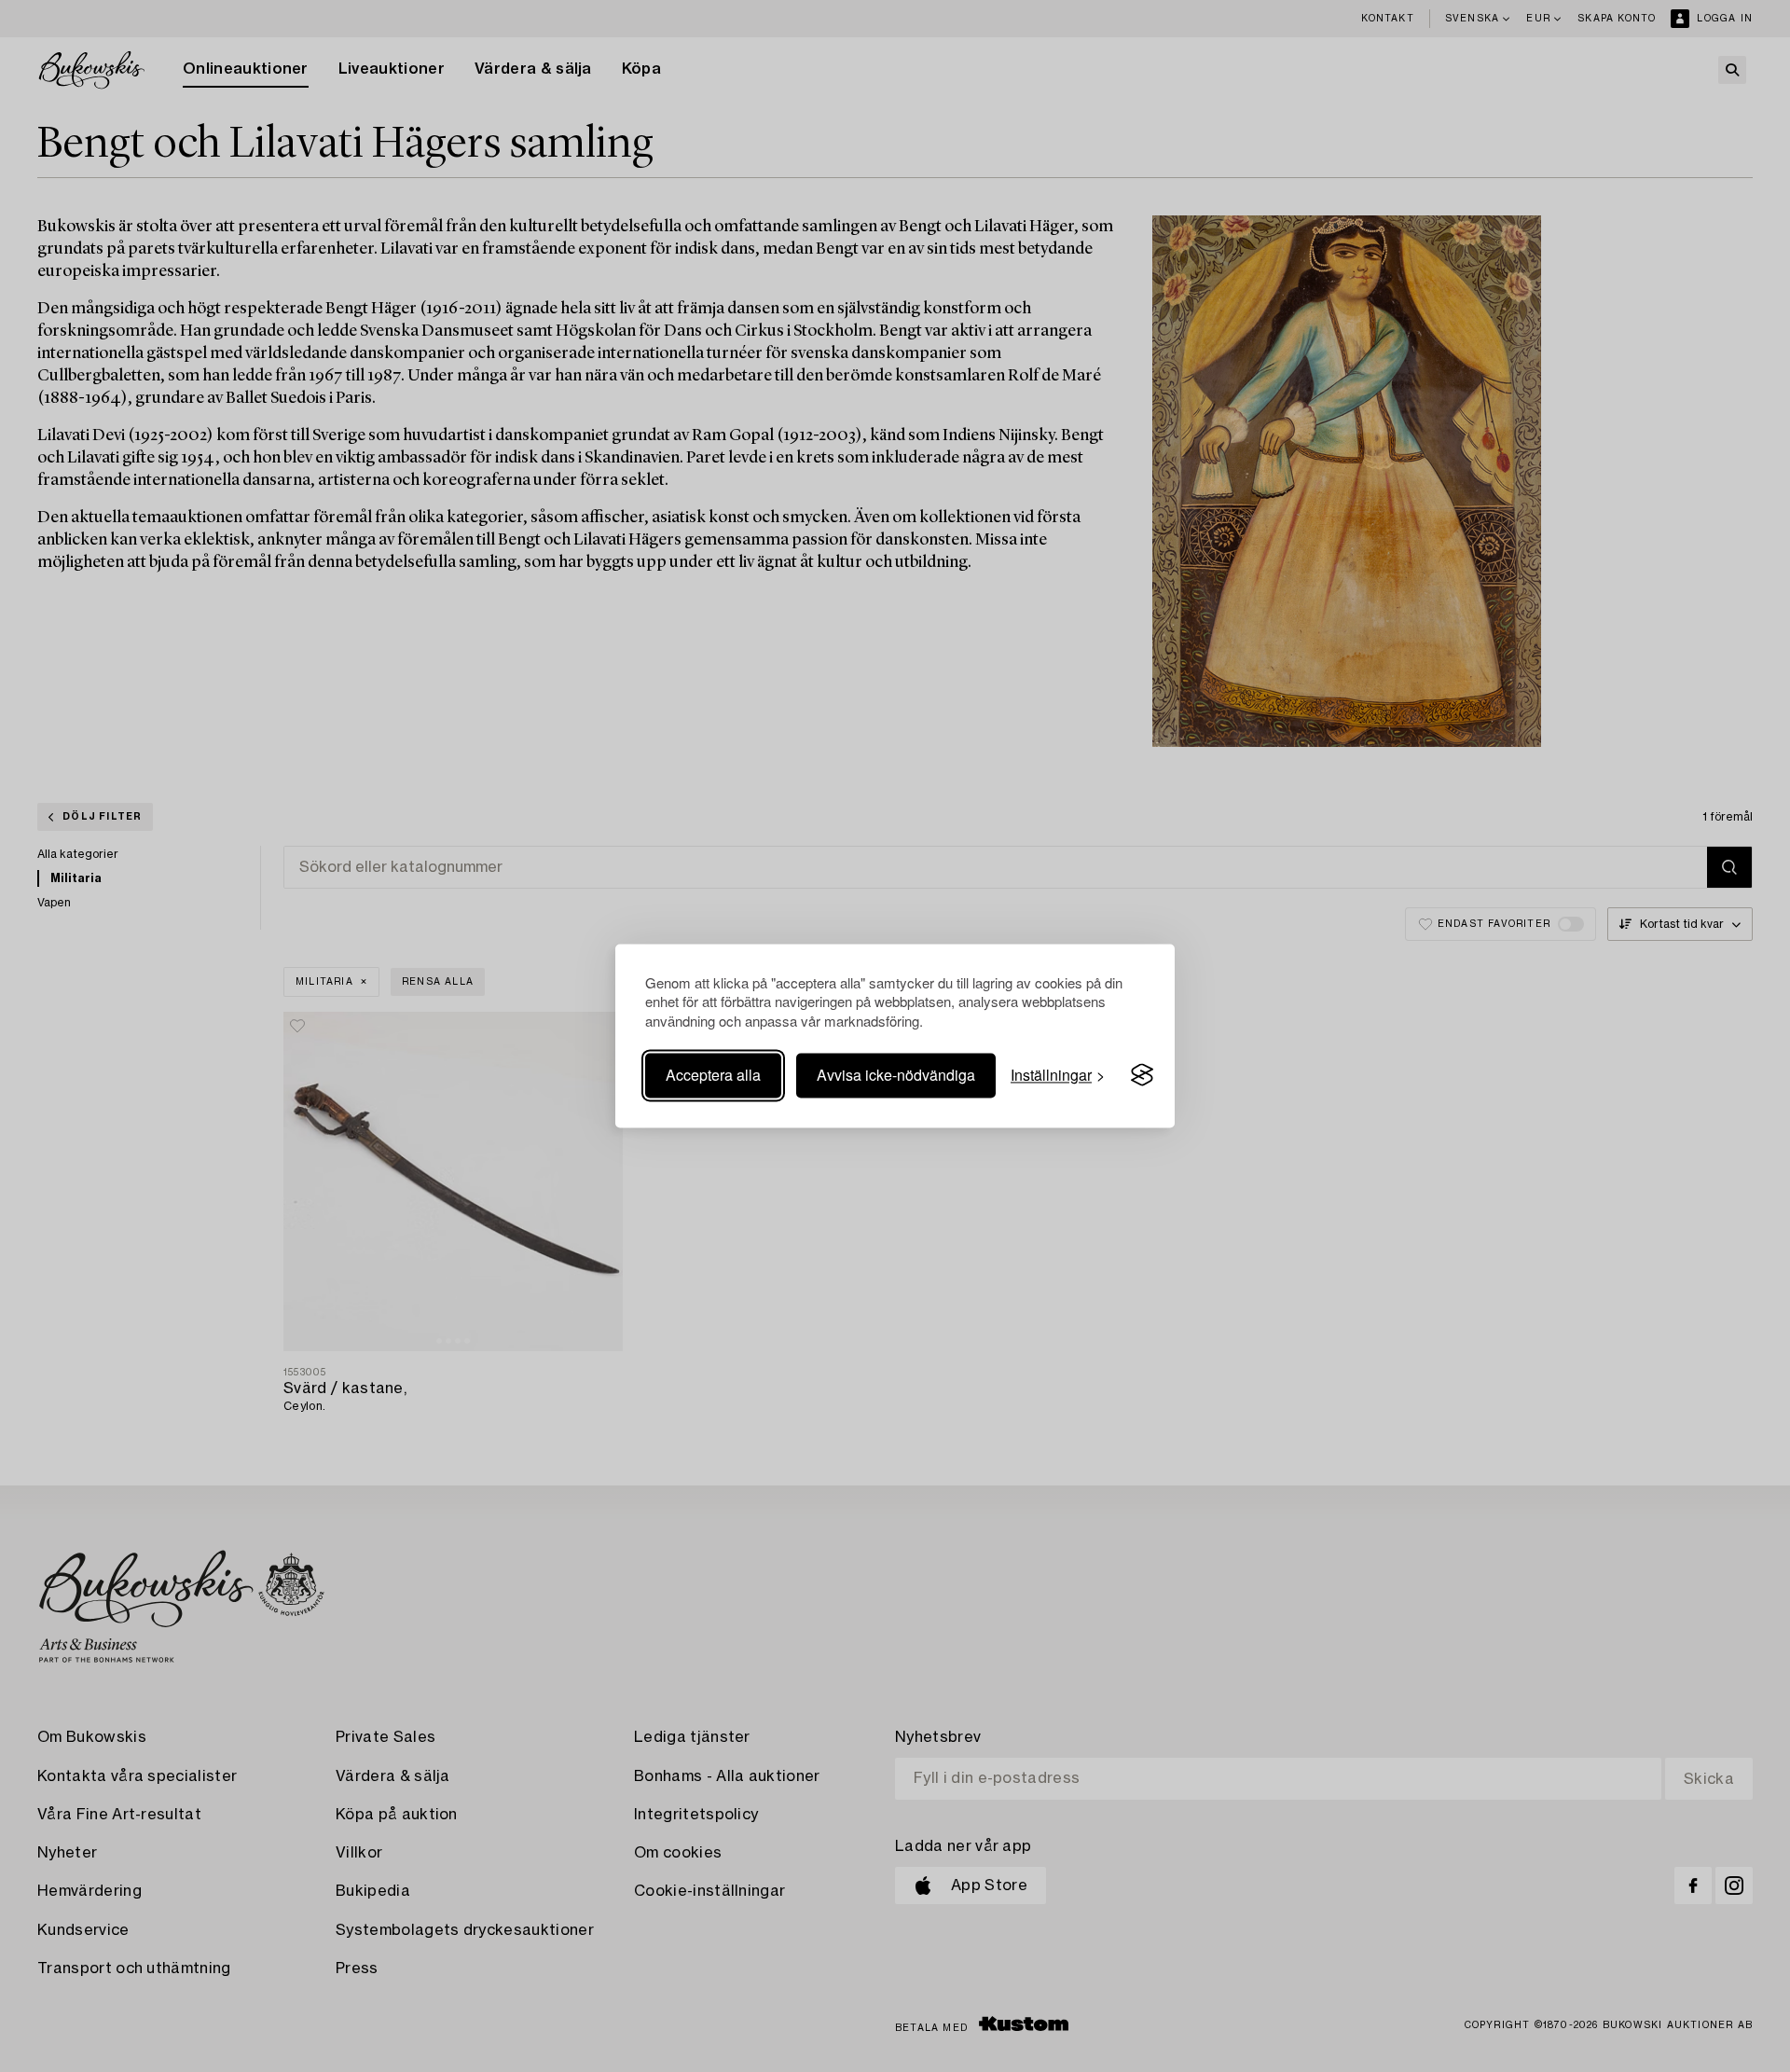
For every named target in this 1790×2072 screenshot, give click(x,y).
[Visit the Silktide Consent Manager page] (1142, 1075)
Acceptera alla (713, 1075)
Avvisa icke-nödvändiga (896, 1075)
